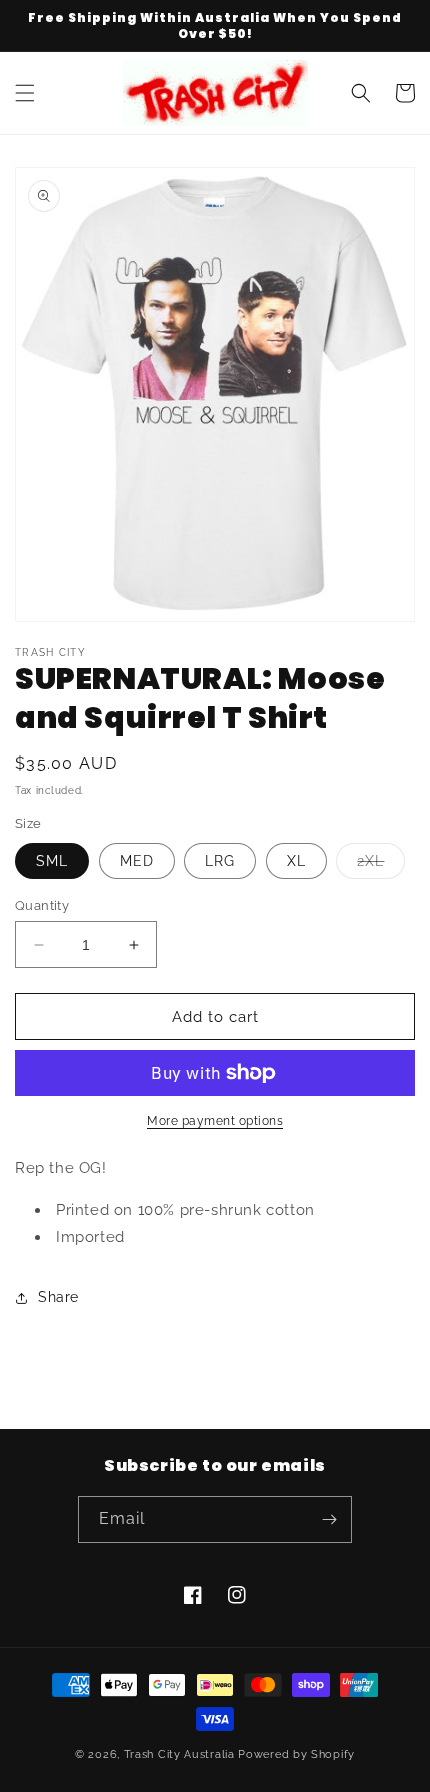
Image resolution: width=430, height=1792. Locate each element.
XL (296, 861)
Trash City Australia (179, 1754)
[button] (25, 93)
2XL (381, 865)
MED (137, 861)
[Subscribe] (329, 1519)
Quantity (42, 905)
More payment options (215, 1121)
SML (52, 861)
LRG (220, 861)
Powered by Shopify (296, 1754)
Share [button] (58, 1297)
